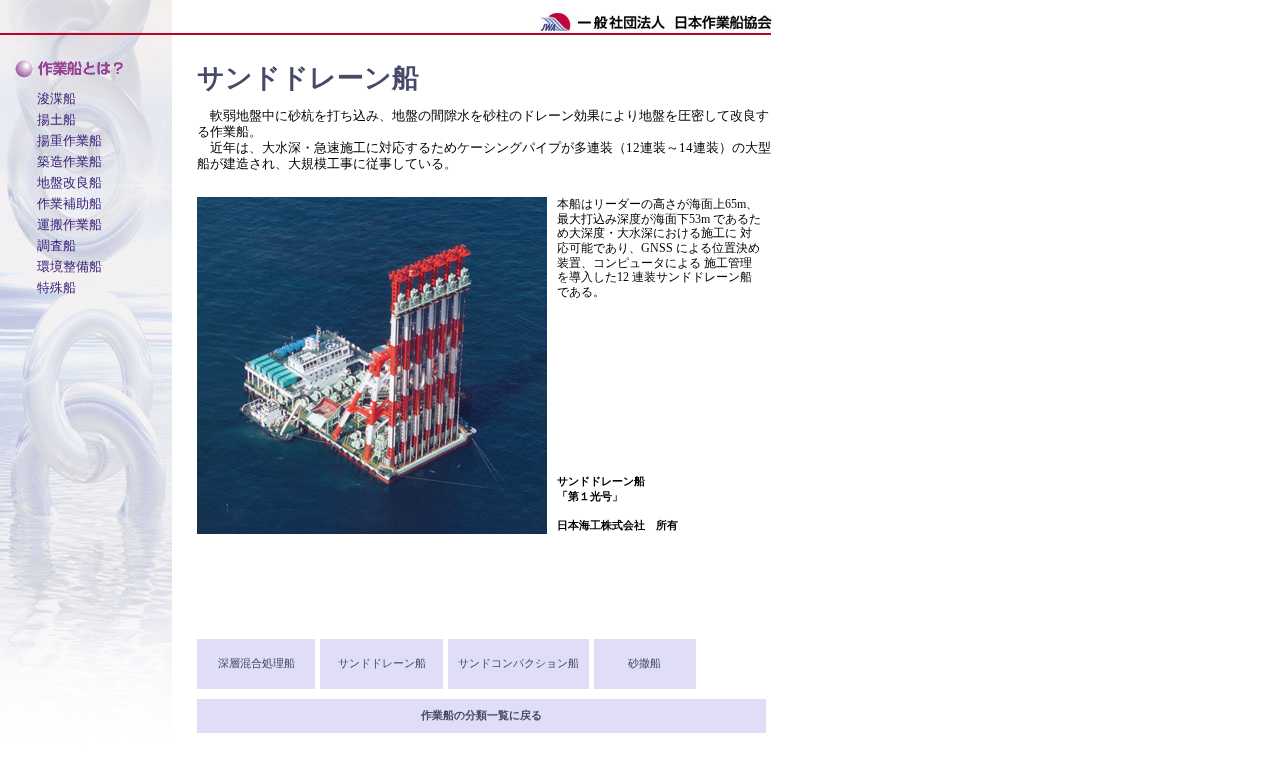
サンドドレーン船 (382, 663)
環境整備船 (69, 266)
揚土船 (56, 119)
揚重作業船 (69, 140)
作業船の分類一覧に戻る (481, 715)
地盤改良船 (69, 182)
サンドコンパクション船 (518, 663)
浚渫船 (56, 98)
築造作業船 (69, 161)
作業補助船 (69, 203)
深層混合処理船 (256, 663)
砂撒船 (644, 663)
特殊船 (56, 287)
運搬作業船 (69, 224)
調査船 (56, 245)
